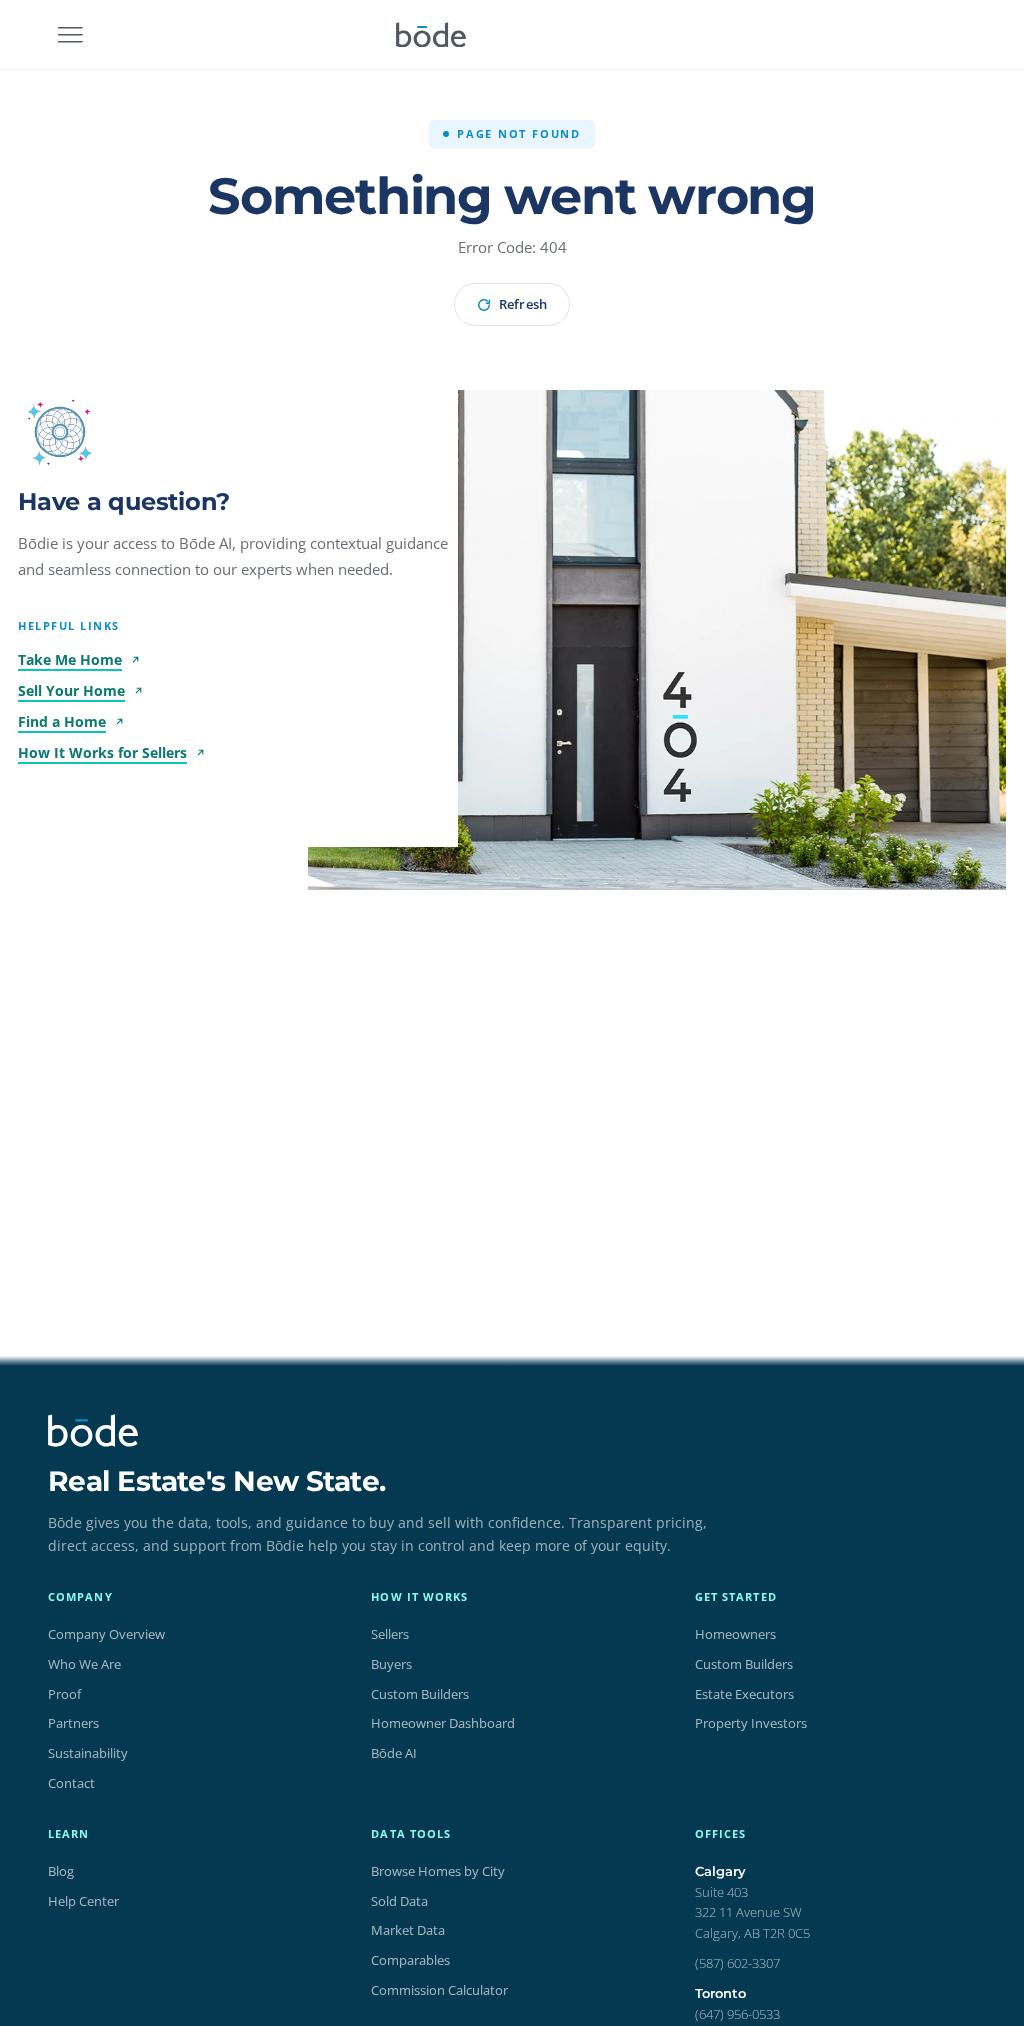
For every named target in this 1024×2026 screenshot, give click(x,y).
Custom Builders (420, 1694)
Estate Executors (744, 1694)
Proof (64, 1694)
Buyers (391, 1664)
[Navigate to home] (431, 35)
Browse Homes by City (438, 1871)
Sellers (390, 1634)
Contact (71, 1783)
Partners (73, 1723)
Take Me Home (70, 659)
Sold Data (399, 1901)
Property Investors (751, 1723)
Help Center (83, 1901)
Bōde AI (394, 1753)
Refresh (522, 304)
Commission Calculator (439, 1990)
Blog (61, 1871)
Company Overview (106, 1634)
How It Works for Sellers (102, 752)
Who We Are (84, 1664)
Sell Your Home (71, 690)
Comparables (410, 1960)
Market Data (408, 1930)
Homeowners (735, 1634)
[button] (60, 432)
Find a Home (62, 721)
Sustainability (88, 1753)
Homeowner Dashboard (443, 1723)
